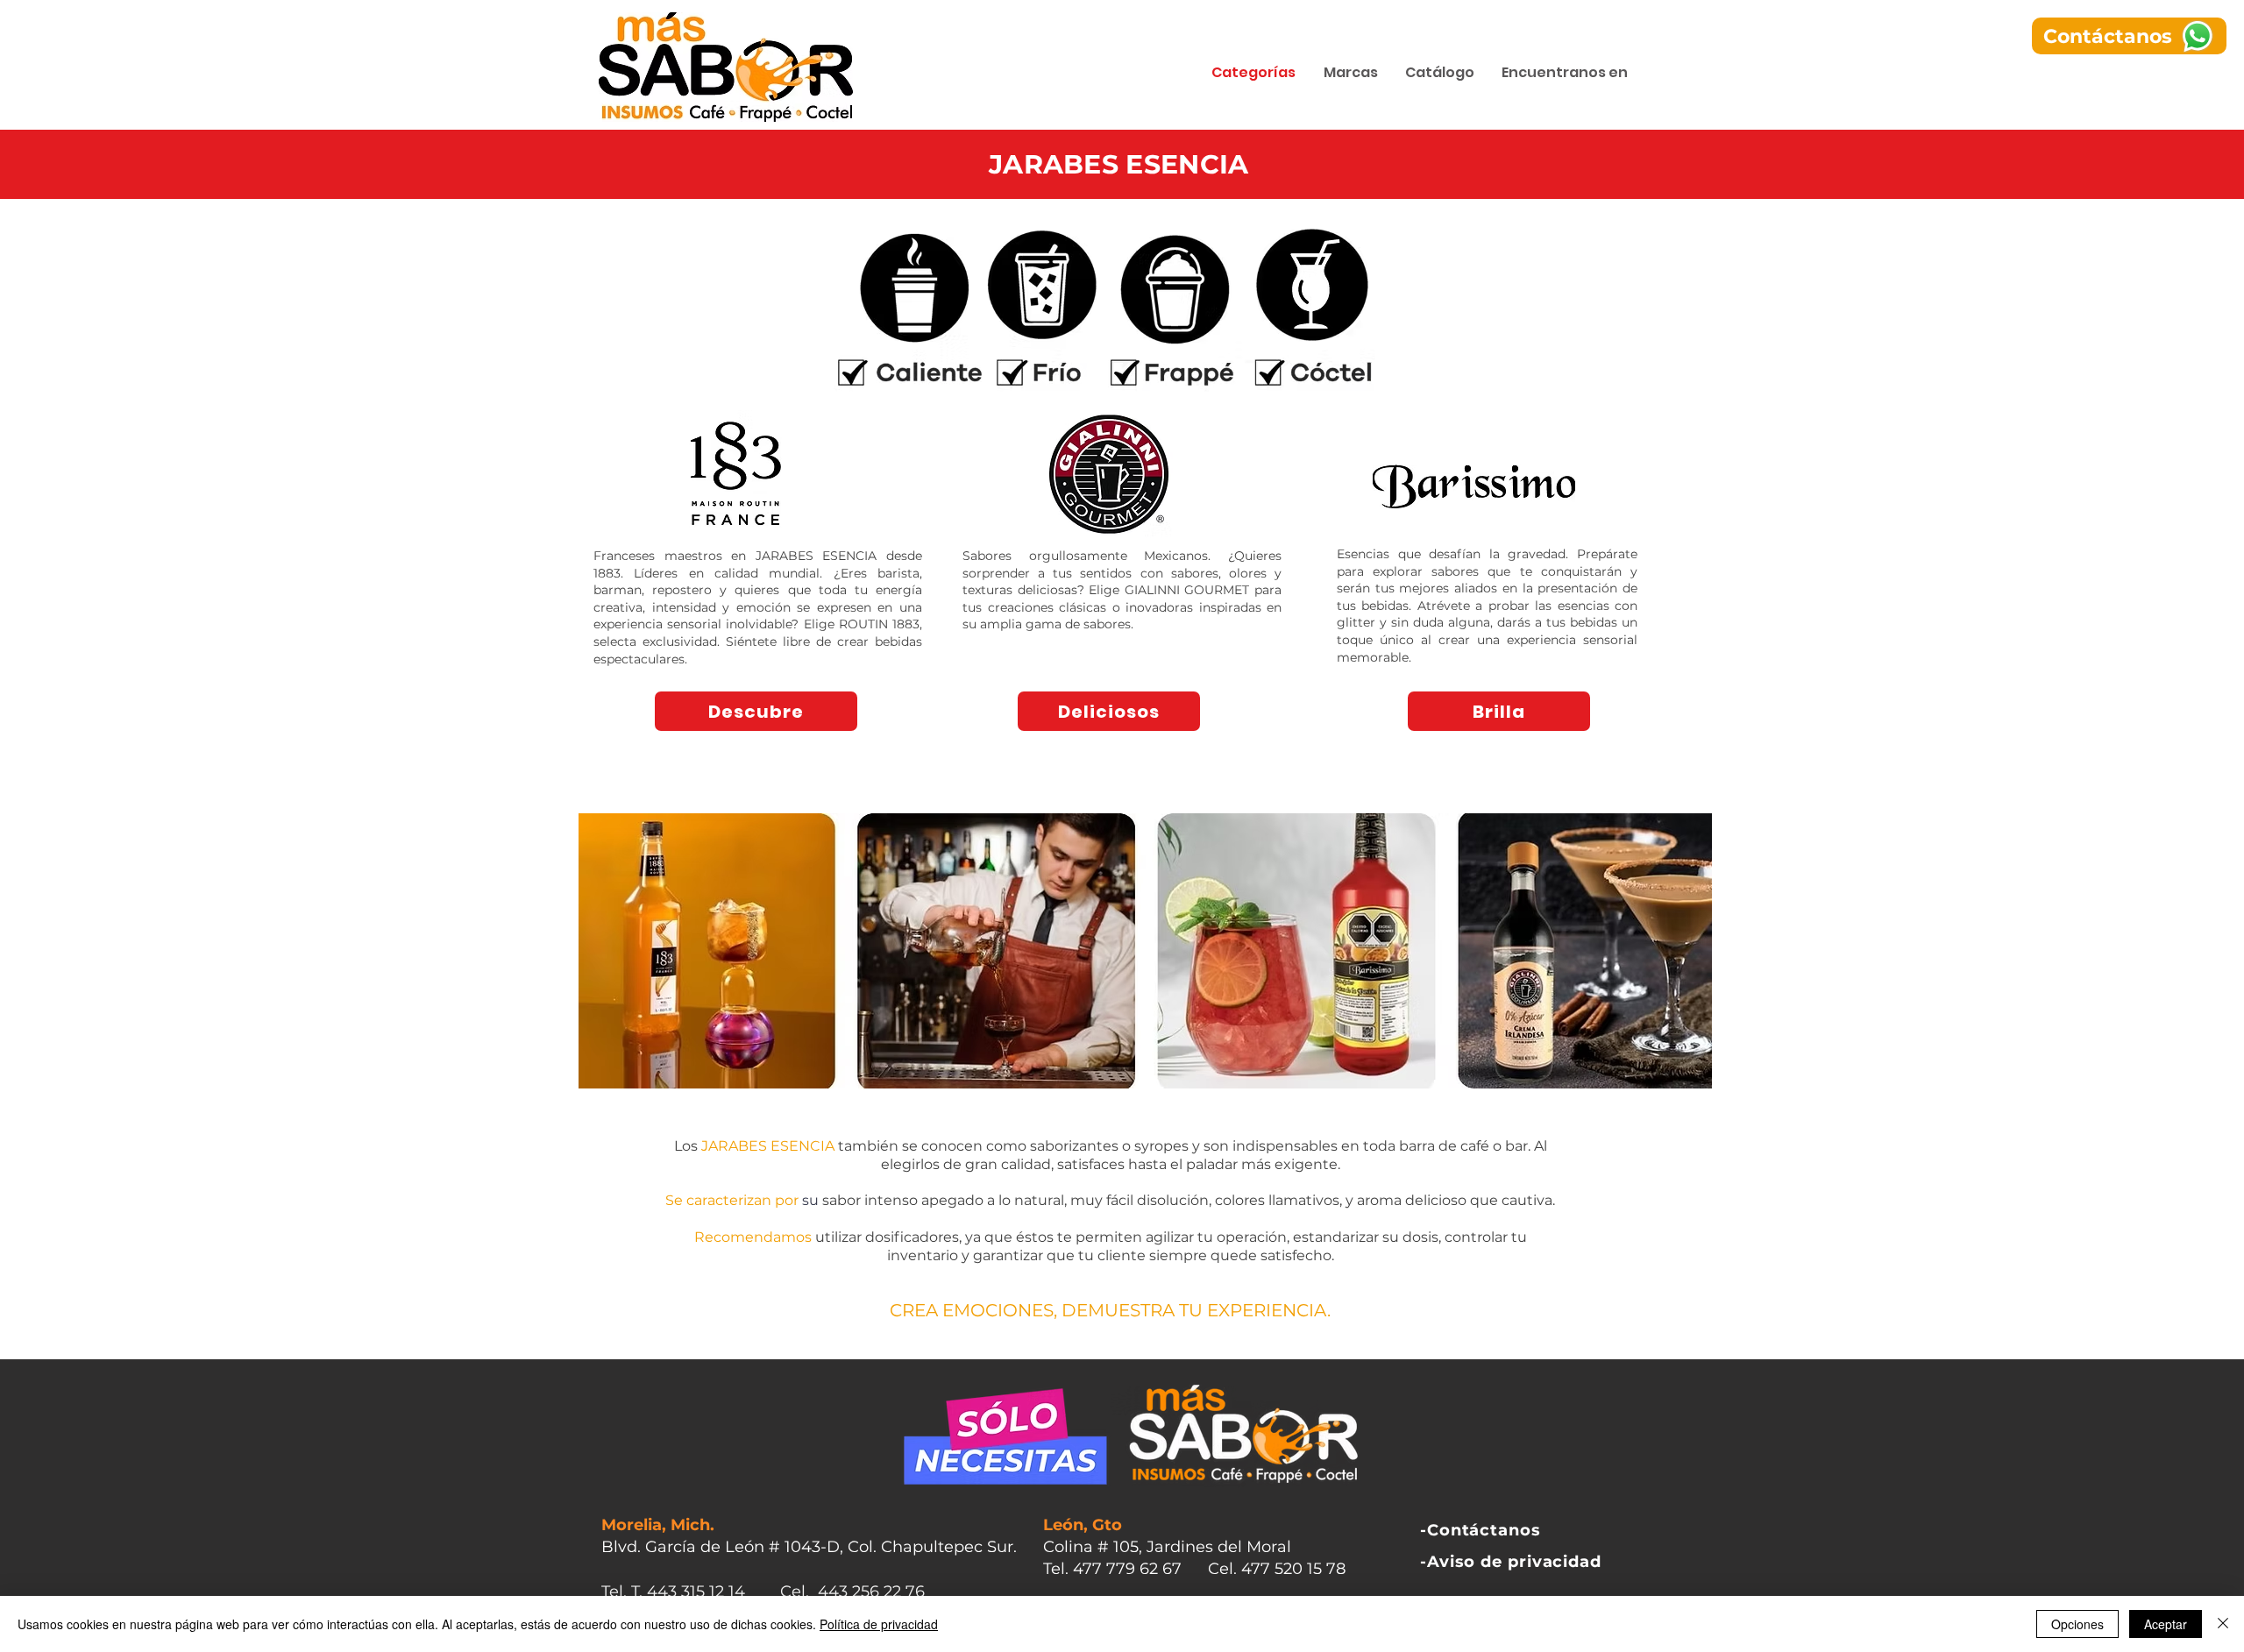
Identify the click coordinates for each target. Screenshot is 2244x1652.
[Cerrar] (2223, 1624)
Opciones (2077, 1624)
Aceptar (2166, 1624)
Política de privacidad (879, 1624)
